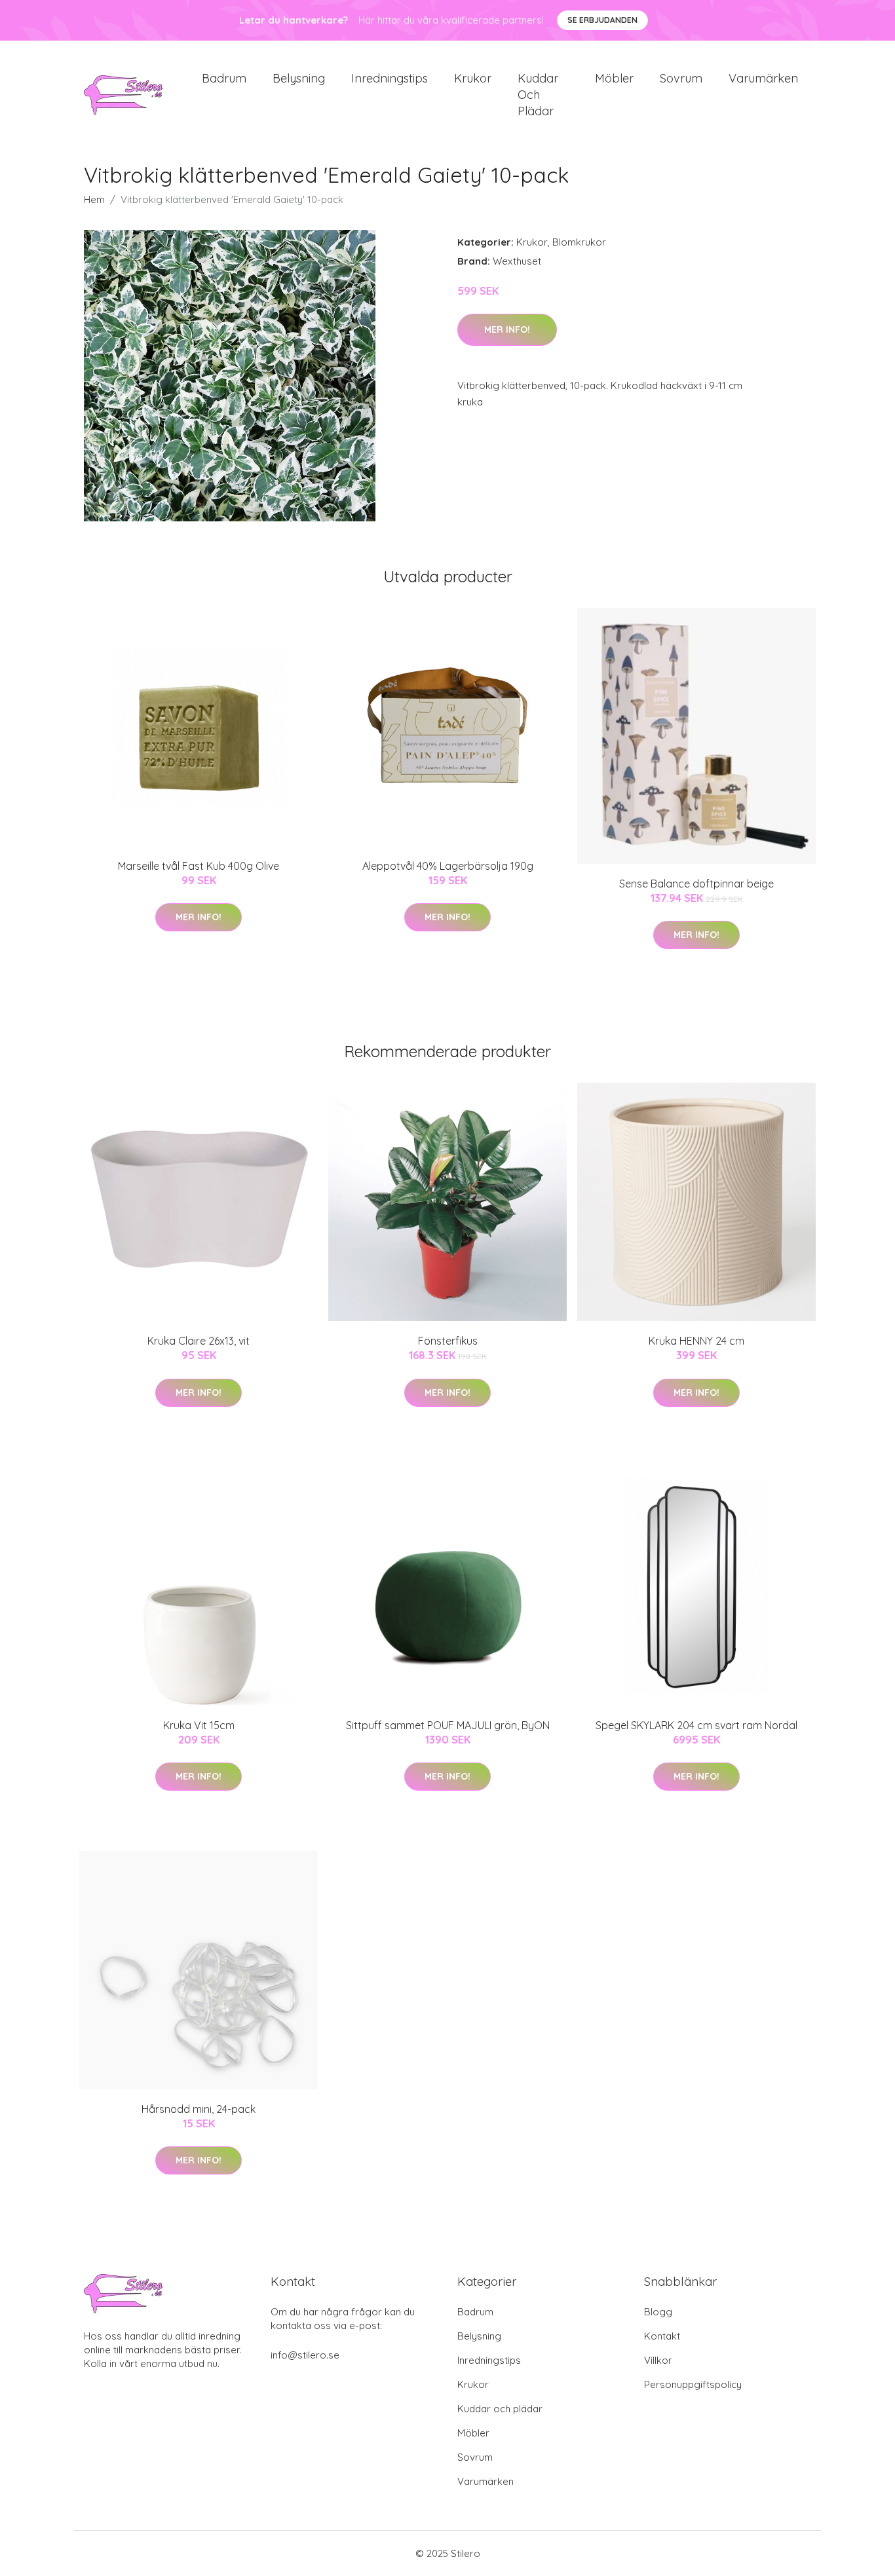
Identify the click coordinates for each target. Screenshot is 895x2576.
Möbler (614, 78)
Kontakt (662, 2336)
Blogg (658, 2312)
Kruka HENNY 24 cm (696, 1341)
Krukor (473, 78)
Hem (94, 199)
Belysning (299, 78)
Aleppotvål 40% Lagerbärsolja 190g (448, 866)
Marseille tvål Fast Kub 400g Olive (199, 866)
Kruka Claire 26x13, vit (199, 1341)
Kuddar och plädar (538, 95)
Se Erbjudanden (602, 20)
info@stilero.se (305, 2355)
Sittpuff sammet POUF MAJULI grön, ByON (448, 1725)
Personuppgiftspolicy (693, 2384)
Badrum (224, 78)
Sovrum (681, 78)
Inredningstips (390, 78)
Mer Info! (507, 329)
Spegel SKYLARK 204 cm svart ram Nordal (696, 1725)
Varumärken (763, 78)
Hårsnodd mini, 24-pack (199, 2109)
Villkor (658, 2360)
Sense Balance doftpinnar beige (696, 884)
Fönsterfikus (448, 1341)
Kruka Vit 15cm (199, 1725)
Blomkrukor (579, 242)
